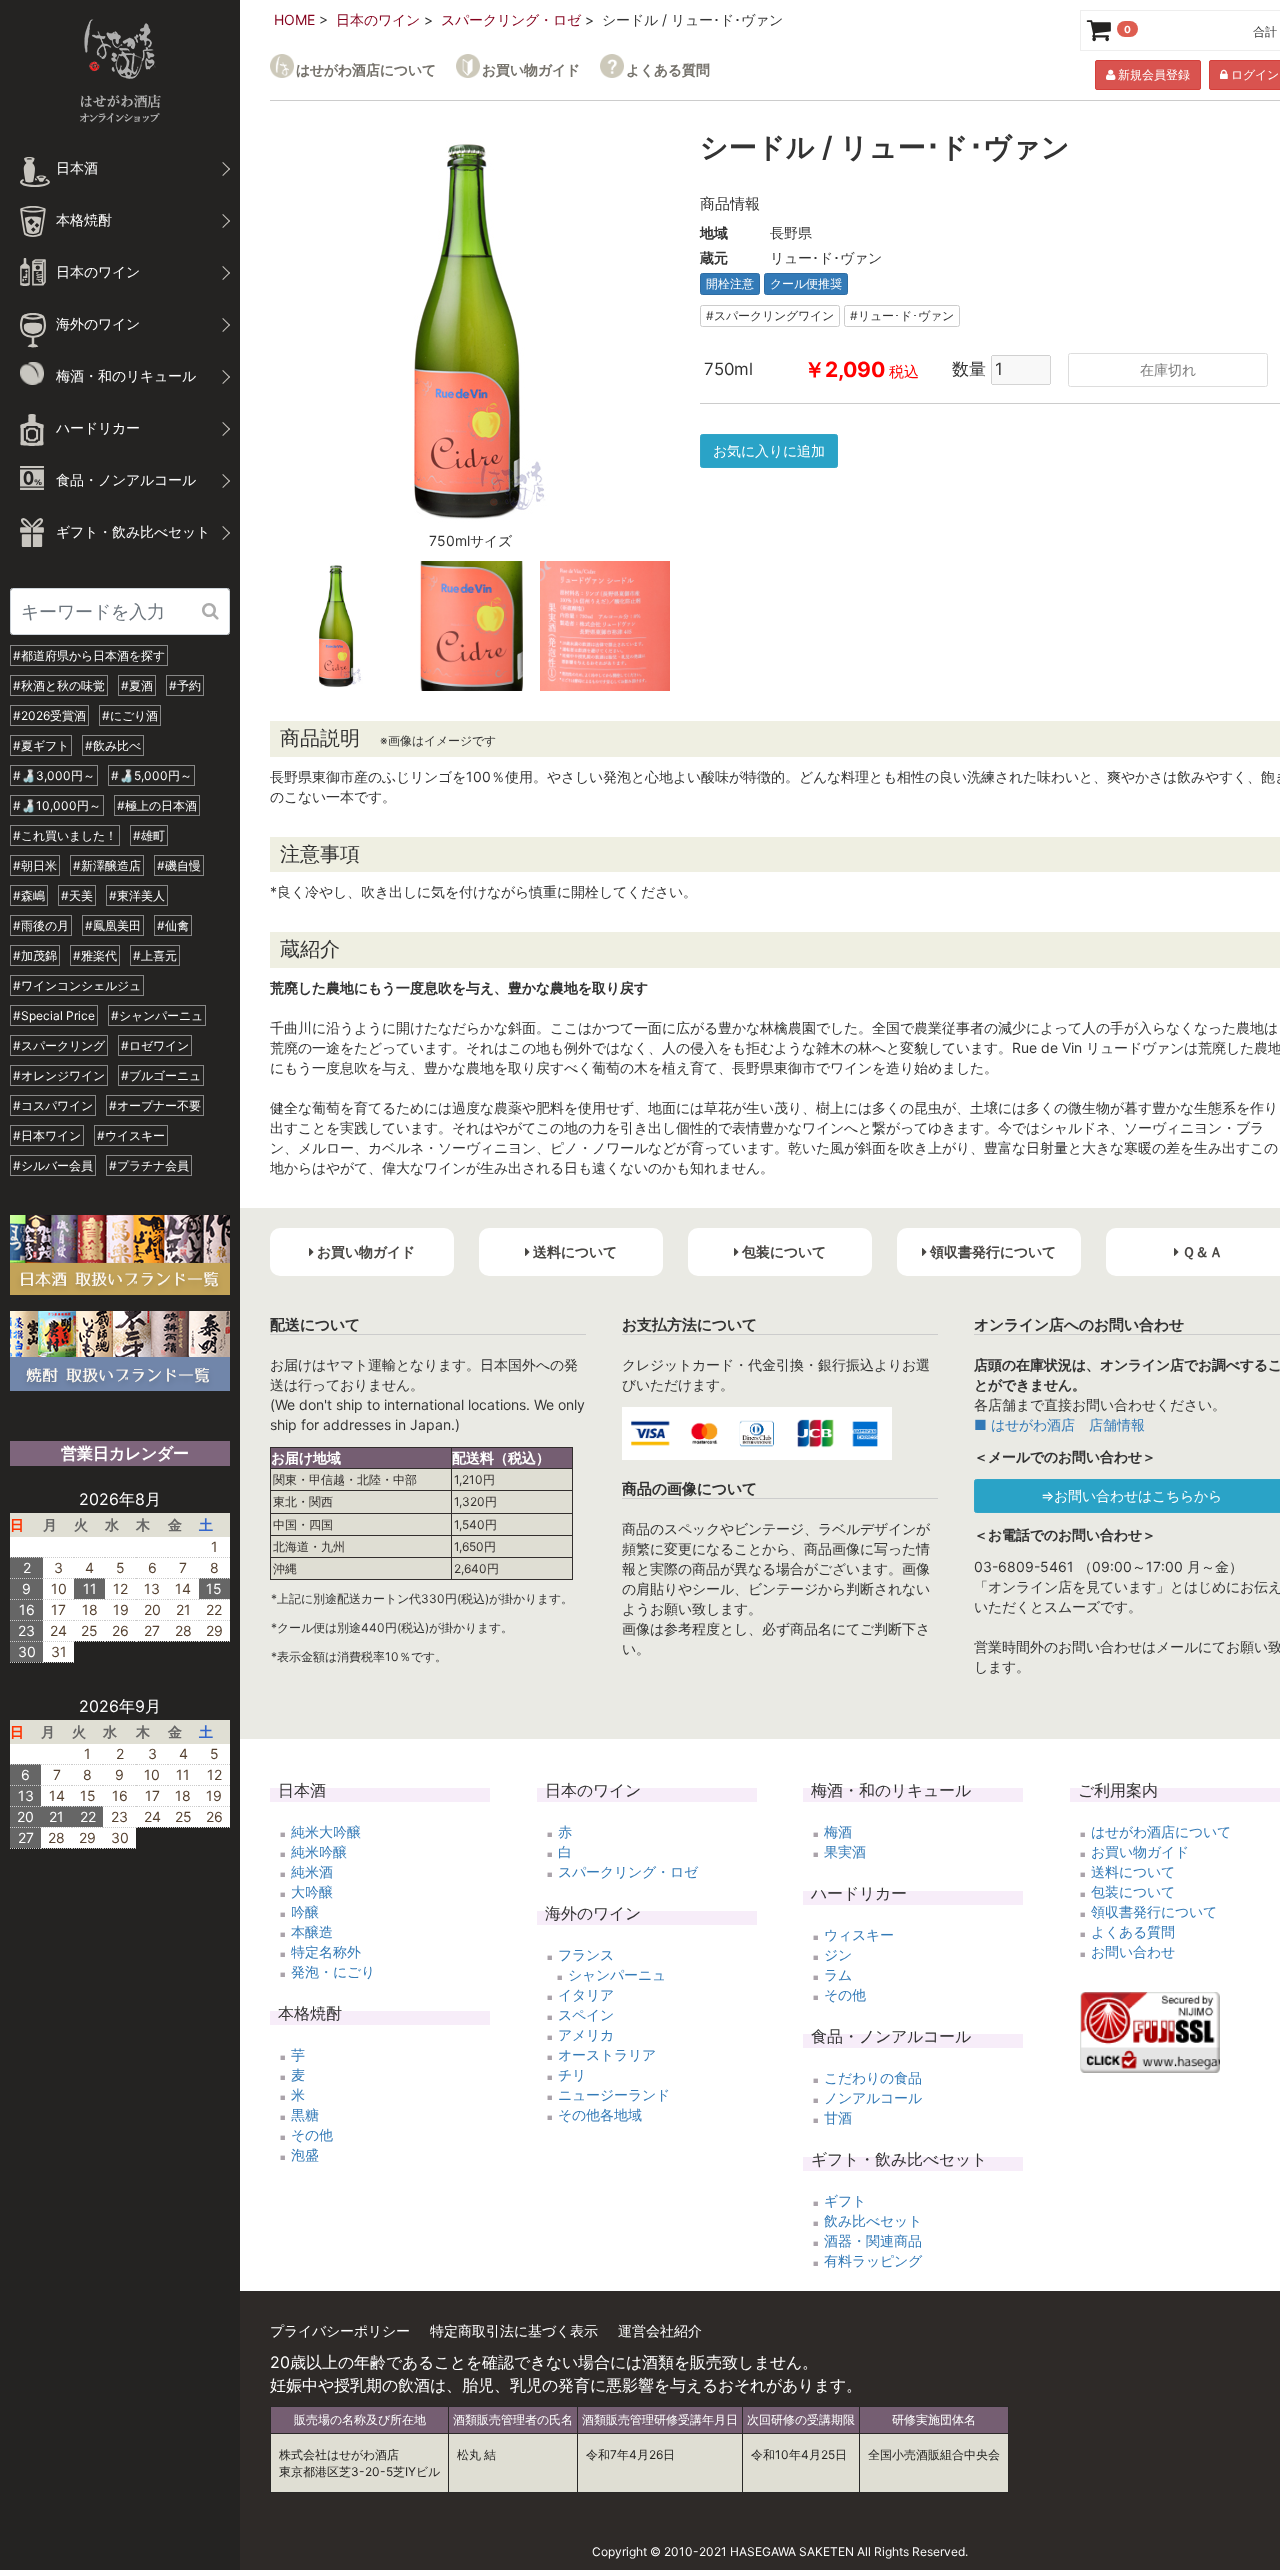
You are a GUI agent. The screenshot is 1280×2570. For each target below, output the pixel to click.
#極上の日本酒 (157, 805)
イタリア (586, 1994)
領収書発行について (1154, 1911)
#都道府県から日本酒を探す (89, 655)
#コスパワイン (53, 1105)
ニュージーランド (614, 2094)
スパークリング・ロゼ (511, 19)
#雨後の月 (41, 925)
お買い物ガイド (531, 69)
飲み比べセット (873, 2220)
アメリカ (586, 2034)
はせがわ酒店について (366, 69)
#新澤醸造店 (107, 865)
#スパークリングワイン (770, 315)
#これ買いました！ (65, 835)
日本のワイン (378, 19)
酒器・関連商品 (873, 2240)
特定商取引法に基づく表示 (514, 2330)
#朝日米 (35, 865)
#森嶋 (29, 895)
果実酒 (845, 1851)
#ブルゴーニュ (161, 1075)
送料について (1133, 1871)
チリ (572, 2074)
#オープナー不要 (155, 1105)
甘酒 (838, 2117)
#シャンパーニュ (157, 1015)
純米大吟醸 (326, 1831)
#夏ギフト (41, 745)
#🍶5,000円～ (151, 775)
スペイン (586, 2014)
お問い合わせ (1133, 1951)
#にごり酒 (130, 715)
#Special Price (54, 1015)
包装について (1133, 1891)
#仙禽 (173, 925)
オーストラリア (607, 2054)
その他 (312, 2134)
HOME (294, 19)
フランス (586, 1954)
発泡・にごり (333, 1971)
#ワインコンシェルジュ (77, 985)
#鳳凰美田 (113, 925)
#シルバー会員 (53, 1165)
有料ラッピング (873, 2260)
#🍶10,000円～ (57, 805)
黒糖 (305, 2114)
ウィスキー (859, 1934)
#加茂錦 (35, 955)
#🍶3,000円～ (54, 775)
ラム (838, 1974)
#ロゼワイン (155, 1045)
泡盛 (305, 2154)
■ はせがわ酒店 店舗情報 (1059, 1424)
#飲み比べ (113, 745)
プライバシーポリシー (340, 2330)
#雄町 (149, 835)
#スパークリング (59, 1045)
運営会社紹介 (660, 2330)
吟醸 (305, 1911)
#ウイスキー (131, 1135)
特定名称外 (326, 1951)
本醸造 (312, 1931)
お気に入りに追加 (769, 450)
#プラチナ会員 (149, 1165)
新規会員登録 (1152, 74)
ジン (838, 1954)
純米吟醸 (319, 1851)
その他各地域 (600, 2114)
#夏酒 (137, 685)
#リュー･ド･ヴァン (902, 315)
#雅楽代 (95, 955)
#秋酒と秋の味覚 (59, 685)
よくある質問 (668, 69)
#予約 (185, 685)
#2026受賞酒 (49, 715)
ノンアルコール (873, 2097)
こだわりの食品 (873, 2077)
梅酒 (838, 1831)
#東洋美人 (137, 895)
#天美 (77, 895)
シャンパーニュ (617, 1974)
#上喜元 (155, 955)
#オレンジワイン (59, 1075)
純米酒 (312, 1871)
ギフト (845, 2200)
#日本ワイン (47, 1135)
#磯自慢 (179, 865)
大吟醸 (312, 1891)
